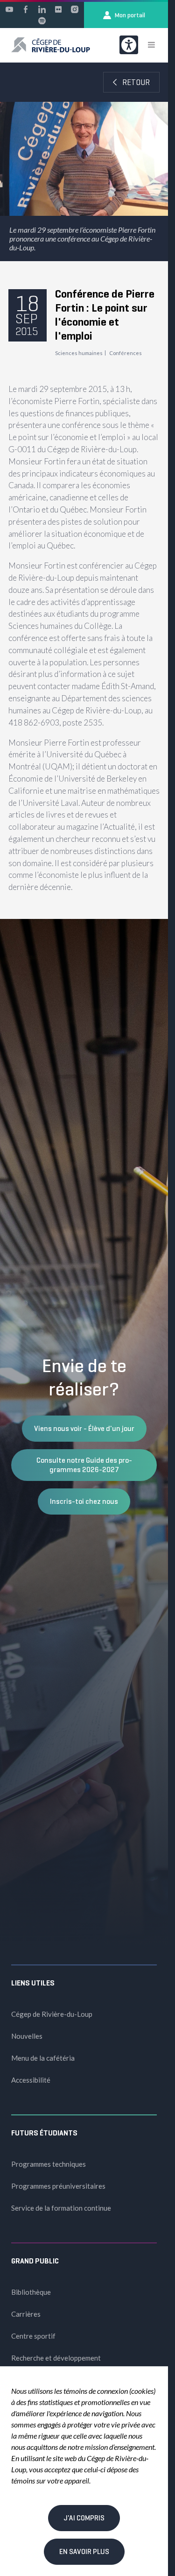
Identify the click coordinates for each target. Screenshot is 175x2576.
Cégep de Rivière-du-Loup (52, 2014)
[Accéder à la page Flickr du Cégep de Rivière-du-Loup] (58, 9)
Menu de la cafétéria (43, 2058)
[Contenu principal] (84, 491)
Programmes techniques (49, 2164)
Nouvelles (27, 2036)
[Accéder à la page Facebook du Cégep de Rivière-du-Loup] (26, 9)
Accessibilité (31, 2080)
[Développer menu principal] (151, 45)
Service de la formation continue (61, 2208)
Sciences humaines (79, 353)
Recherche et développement (56, 2358)
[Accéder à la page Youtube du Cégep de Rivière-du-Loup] (9, 9)
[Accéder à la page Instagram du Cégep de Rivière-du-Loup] (75, 9)
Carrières (26, 2314)
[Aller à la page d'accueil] (51, 45)
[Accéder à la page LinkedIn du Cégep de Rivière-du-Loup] (42, 9)
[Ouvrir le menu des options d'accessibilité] (129, 45)
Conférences (126, 353)
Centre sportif (33, 2336)
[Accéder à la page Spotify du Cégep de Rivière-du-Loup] (42, 21)
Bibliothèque (31, 2292)
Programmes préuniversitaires (58, 2186)
